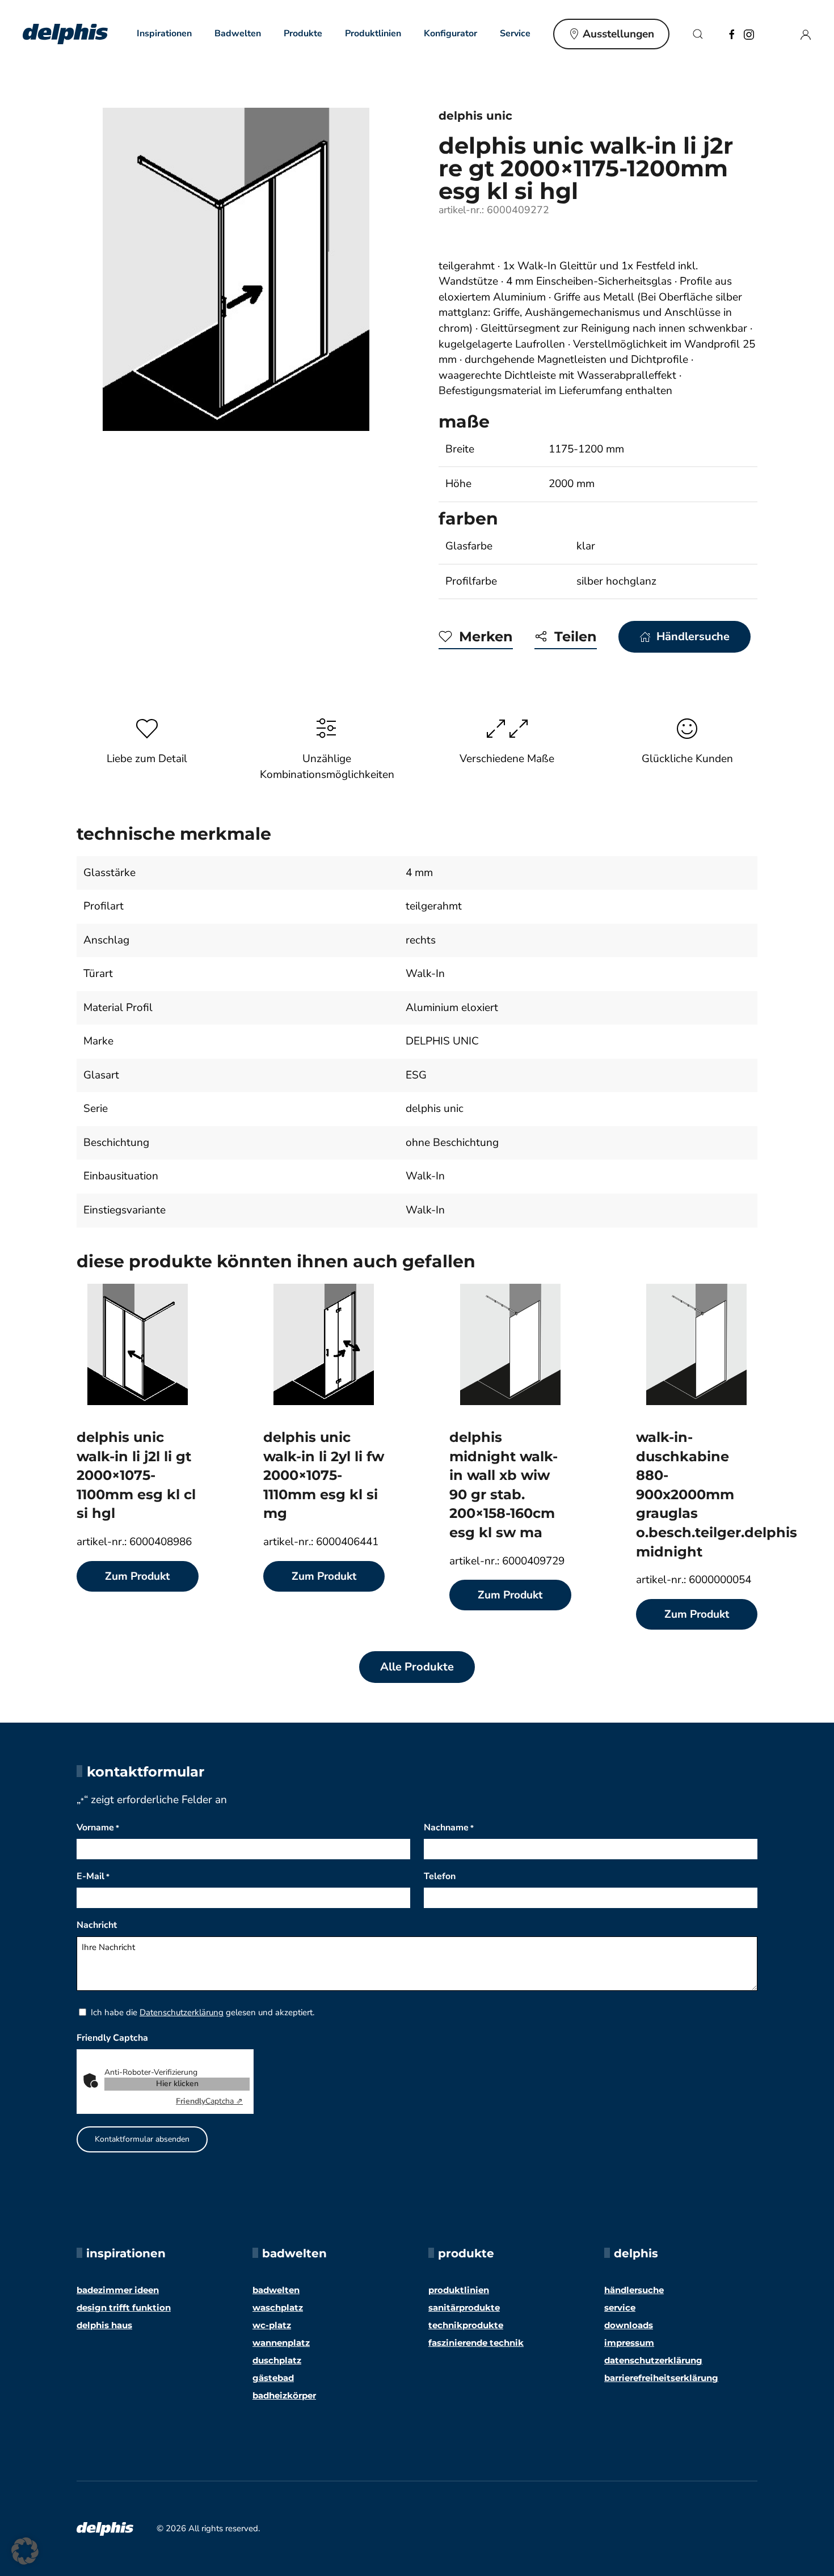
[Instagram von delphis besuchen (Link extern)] (749, 33)
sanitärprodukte (464, 2308)
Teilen (576, 636)
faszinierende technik (476, 2343)
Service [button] (515, 33)
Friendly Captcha (112, 2038)
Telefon (440, 1876)
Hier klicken (177, 2084)
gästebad (273, 2378)
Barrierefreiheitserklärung (661, 2378)
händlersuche (634, 2290)
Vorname (98, 1828)
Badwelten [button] (238, 33)
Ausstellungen (618, 34)
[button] (698, 34)
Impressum (629, 2343)
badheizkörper (284, 2395)
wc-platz (272, 2325)
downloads (629, 2325)
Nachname (449, 1828)
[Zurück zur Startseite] (65, 34)
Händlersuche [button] (693, 636)
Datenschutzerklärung (182, 2012)
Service (620, 2308)
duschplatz (277, 2360)
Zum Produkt (137, 1576)
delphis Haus (104, 2325)
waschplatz (278, 2308)
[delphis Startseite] (105, 2528)
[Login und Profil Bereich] (806, 33)
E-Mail (93, 1876)
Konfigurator (450, 33)
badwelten (276, 2290)
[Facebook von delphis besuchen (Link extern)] (732, 33)
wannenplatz (281, 2343)
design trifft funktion (124, 2308)
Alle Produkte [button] (417, 1667)
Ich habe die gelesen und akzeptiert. (203, 2012)
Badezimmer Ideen (118, 2290)
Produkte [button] (303, 33)
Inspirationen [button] (164, 33)
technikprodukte (466, 2325)
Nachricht (97, 1925)
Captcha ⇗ (209, 2101)
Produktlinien (373, 33)
